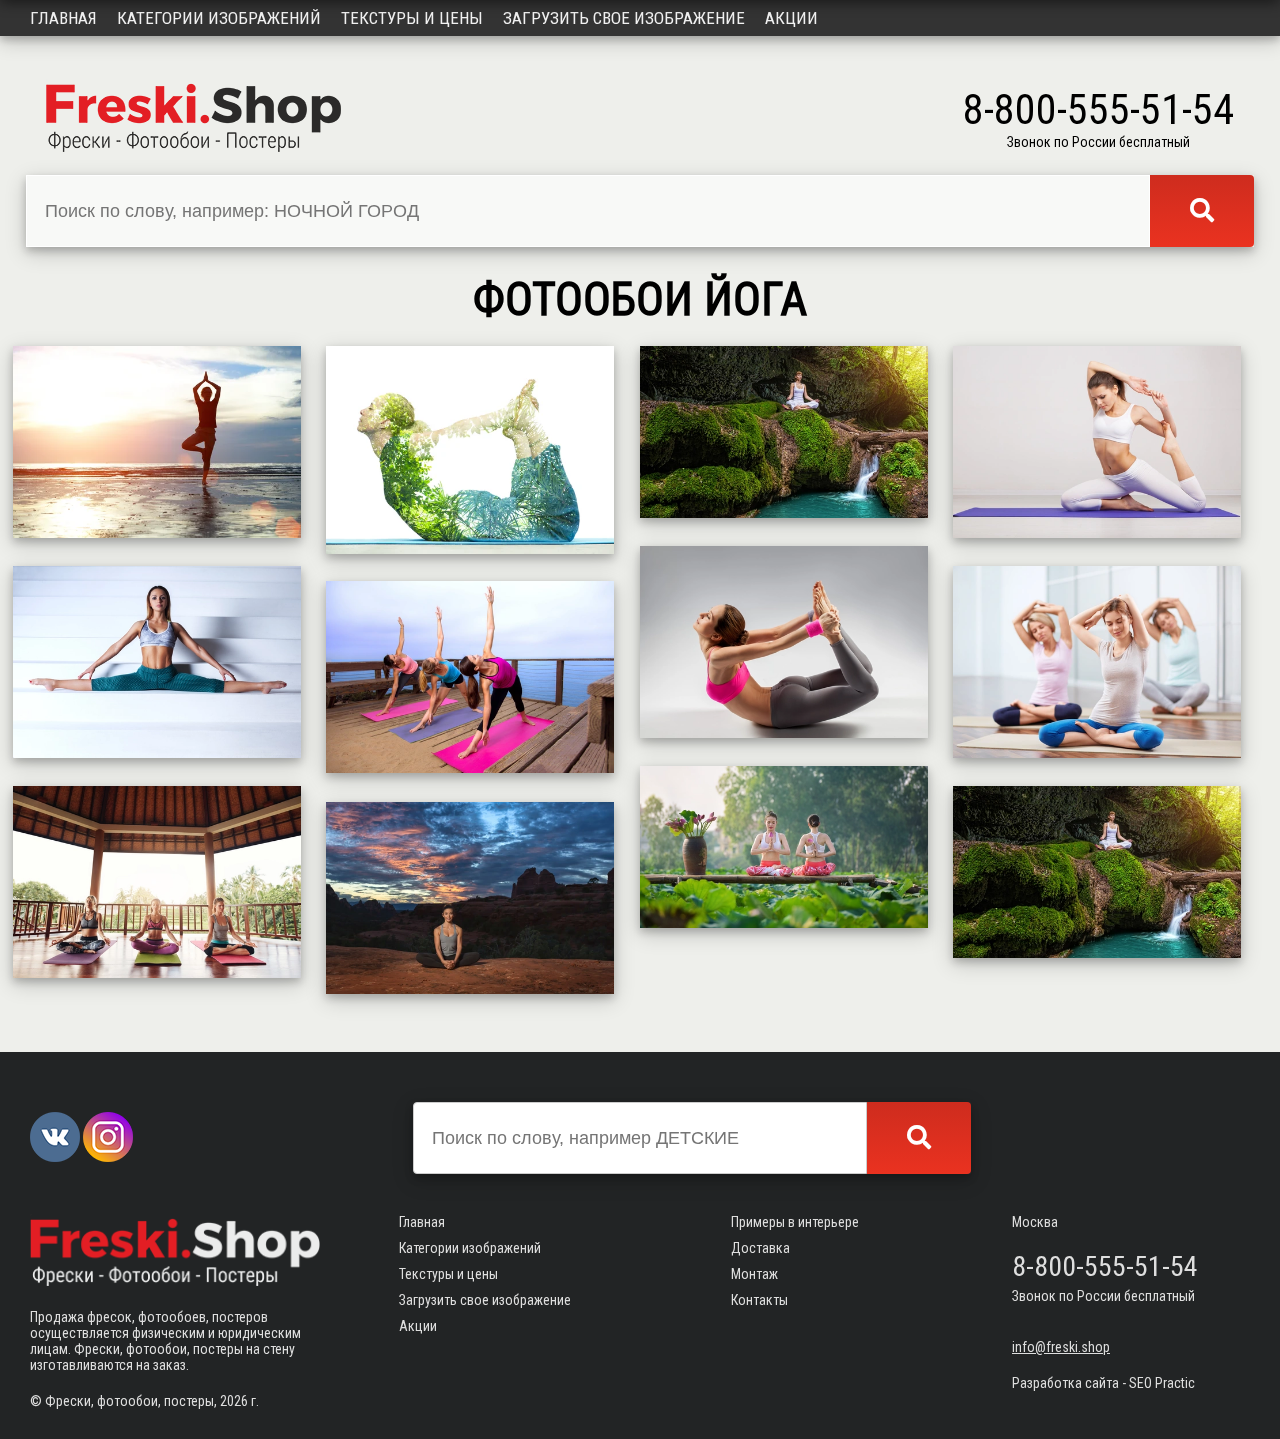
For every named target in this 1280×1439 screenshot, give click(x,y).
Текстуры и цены (412, 18)
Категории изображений (219, 18)
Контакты (759, 1300)
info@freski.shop (1061, 1347)
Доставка (760, 1248)
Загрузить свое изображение (624, 18)
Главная (63, 18)
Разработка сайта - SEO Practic (1103, 1383)
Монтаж (754, 1274)
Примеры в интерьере (795, 1222)
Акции (791, 18)
